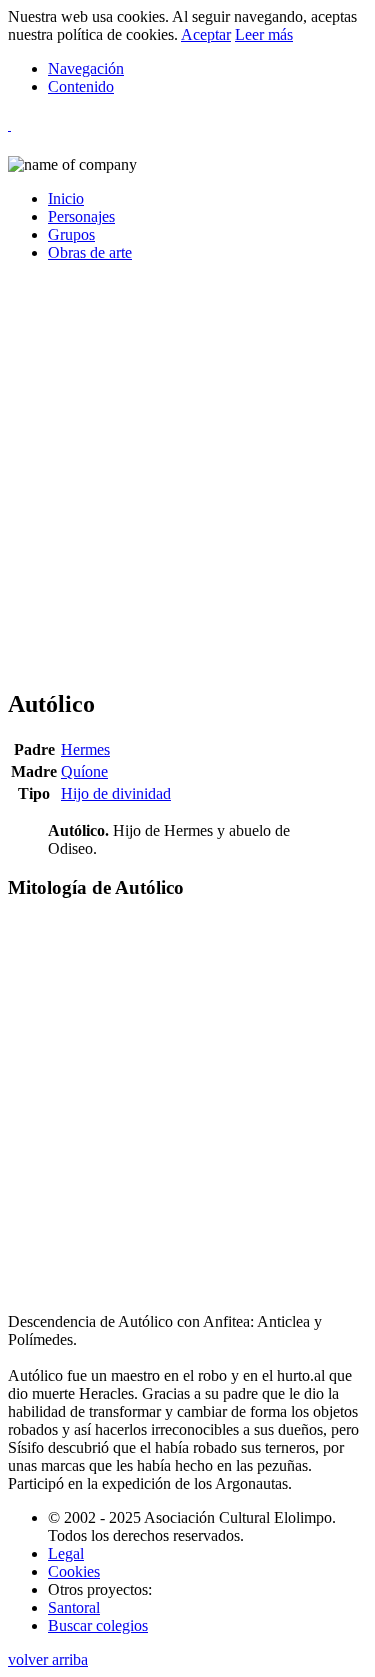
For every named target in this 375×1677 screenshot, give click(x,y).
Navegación (86, 68)
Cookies (74, 1571)
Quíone (84, 771)
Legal (66, 1553)
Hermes (85, 749)
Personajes (81, 216)
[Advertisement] (187, 483)
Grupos (71, 234)
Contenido (81, 86)
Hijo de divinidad (116, 793)
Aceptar (206, 34)
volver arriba (48, 1659)
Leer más (264, 34)
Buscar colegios (98, 1625)
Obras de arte (90, 252)
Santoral (74, 1607)
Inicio (66, 198)
